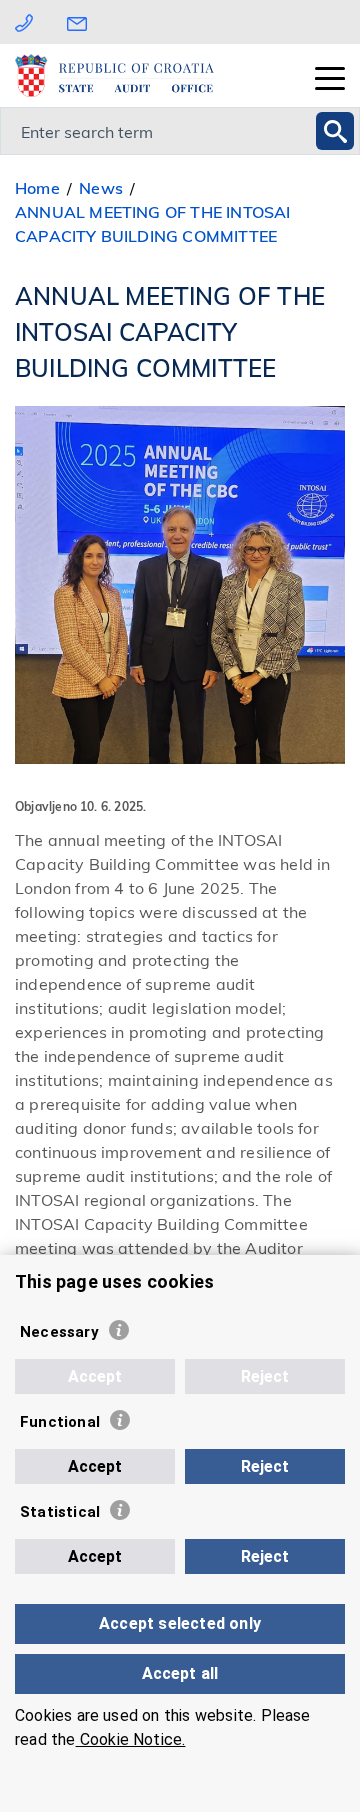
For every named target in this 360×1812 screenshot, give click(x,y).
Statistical (60, 1512)
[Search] (335, 131)
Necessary (59, 1332)
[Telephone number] (24, 21)
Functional (60, 1422)
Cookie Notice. (131, 1739)
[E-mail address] (82, 21)
